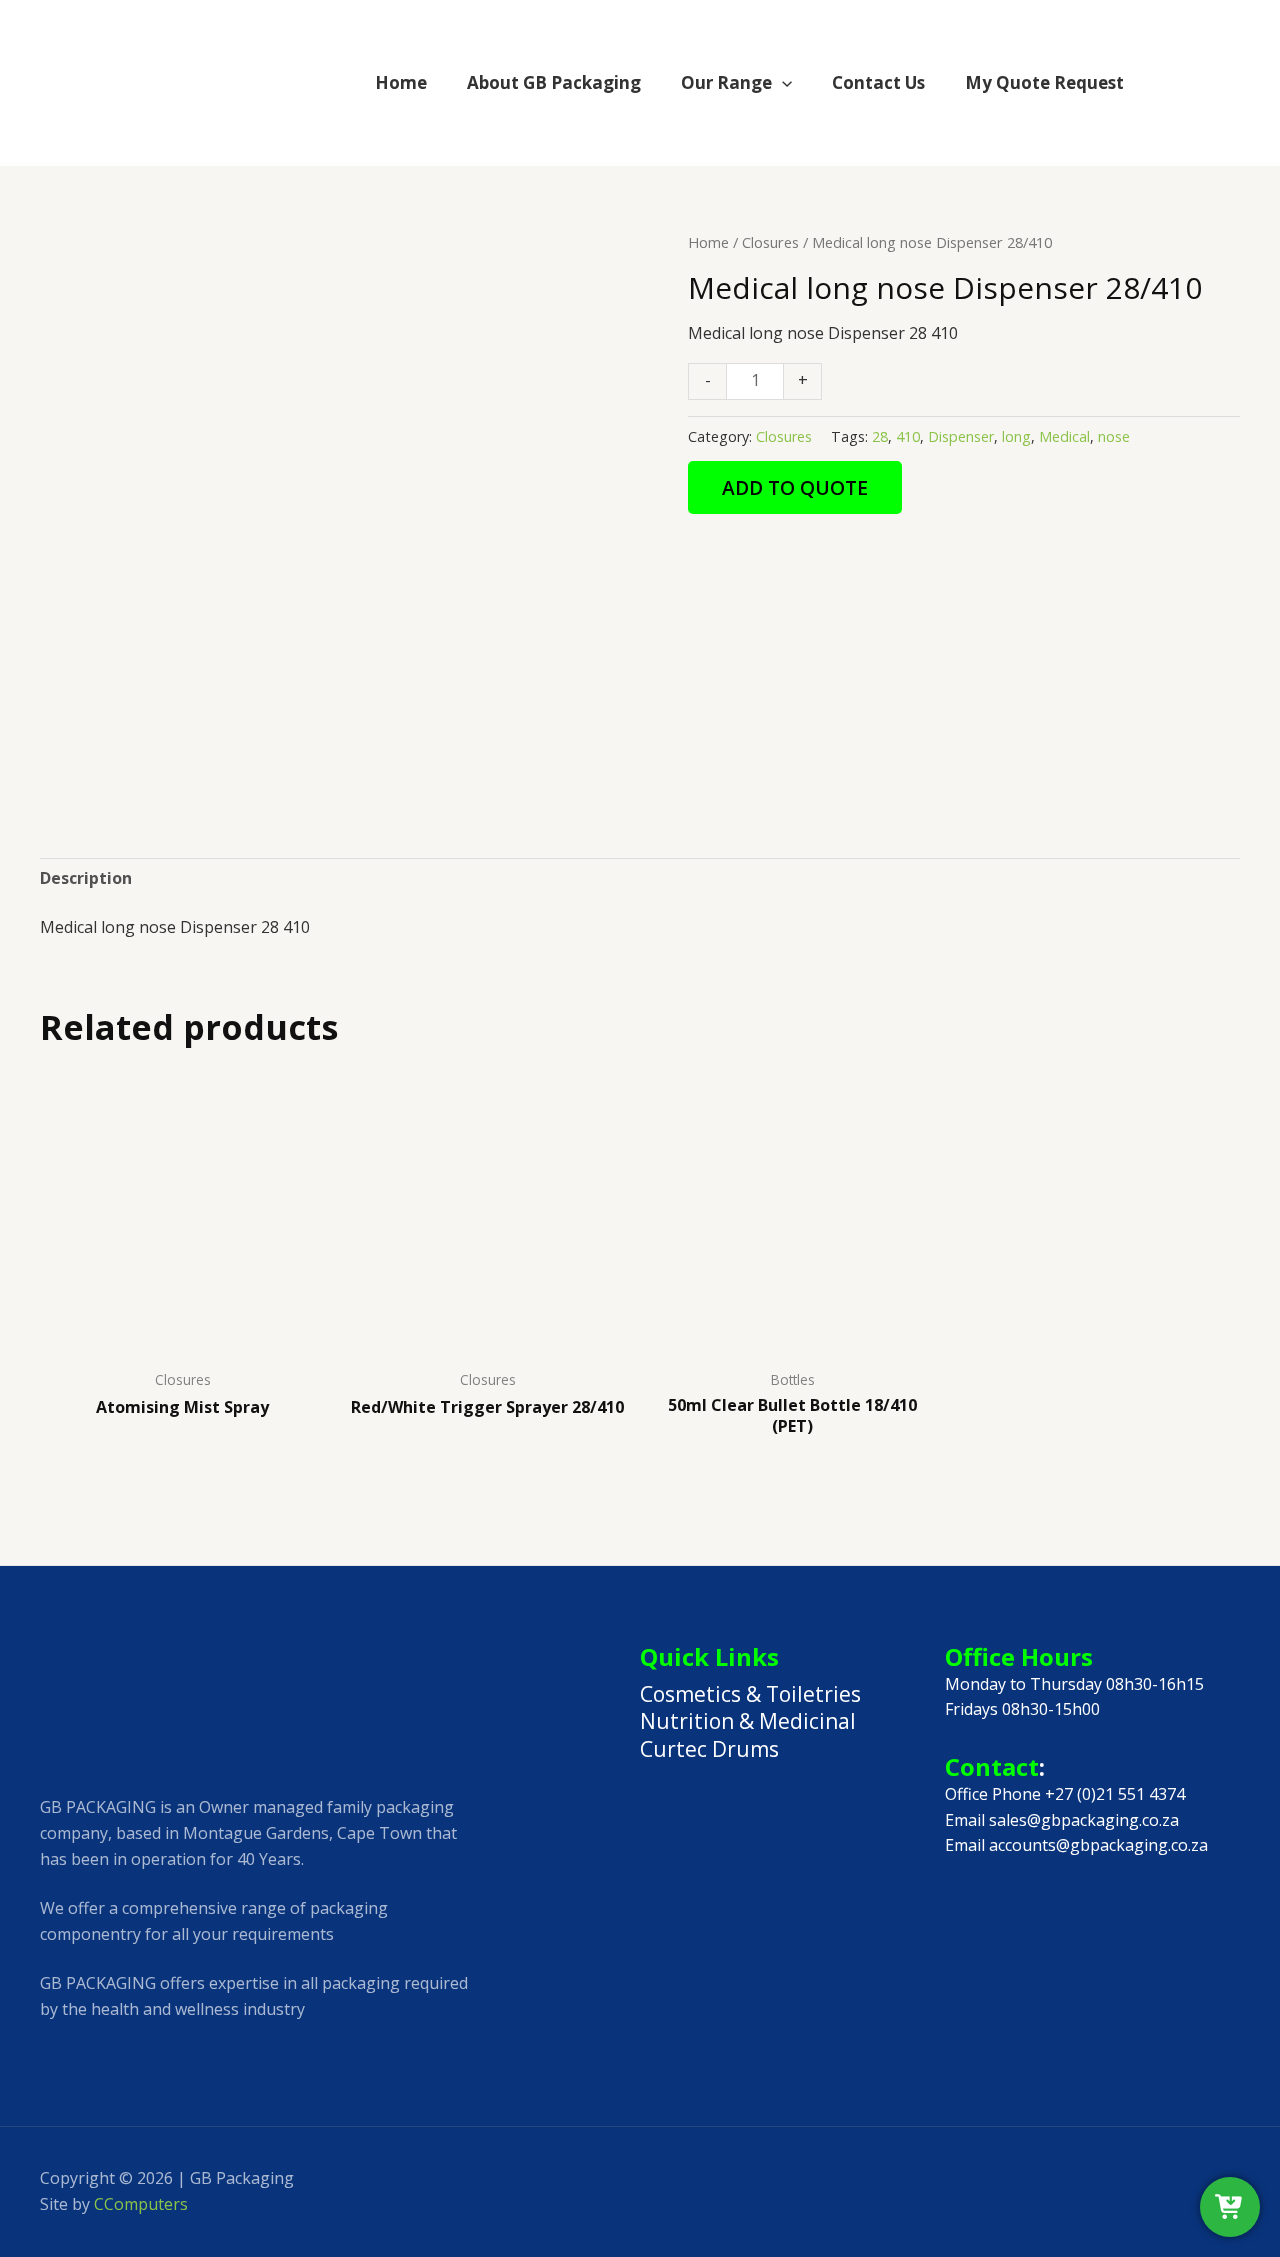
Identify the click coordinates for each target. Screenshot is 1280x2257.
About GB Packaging (554, 82)
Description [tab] (86, 878)
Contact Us (878, 82)
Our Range (726, 82)
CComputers (141, 2204)
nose (1114, 436)
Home (401, 82)
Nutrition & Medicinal (748, 1721)
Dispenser (961, 436)
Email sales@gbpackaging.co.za (1062, 1820)
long (1016, 436)
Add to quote (795, 487)
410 (908, 436)
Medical (1064, 436)
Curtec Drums (709, 1749)
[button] (782, 82)
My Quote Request (1044, 82)
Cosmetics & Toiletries (750, 1694)
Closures (770, 242)
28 (880, 436)
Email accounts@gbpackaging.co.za (1076, 1845)
